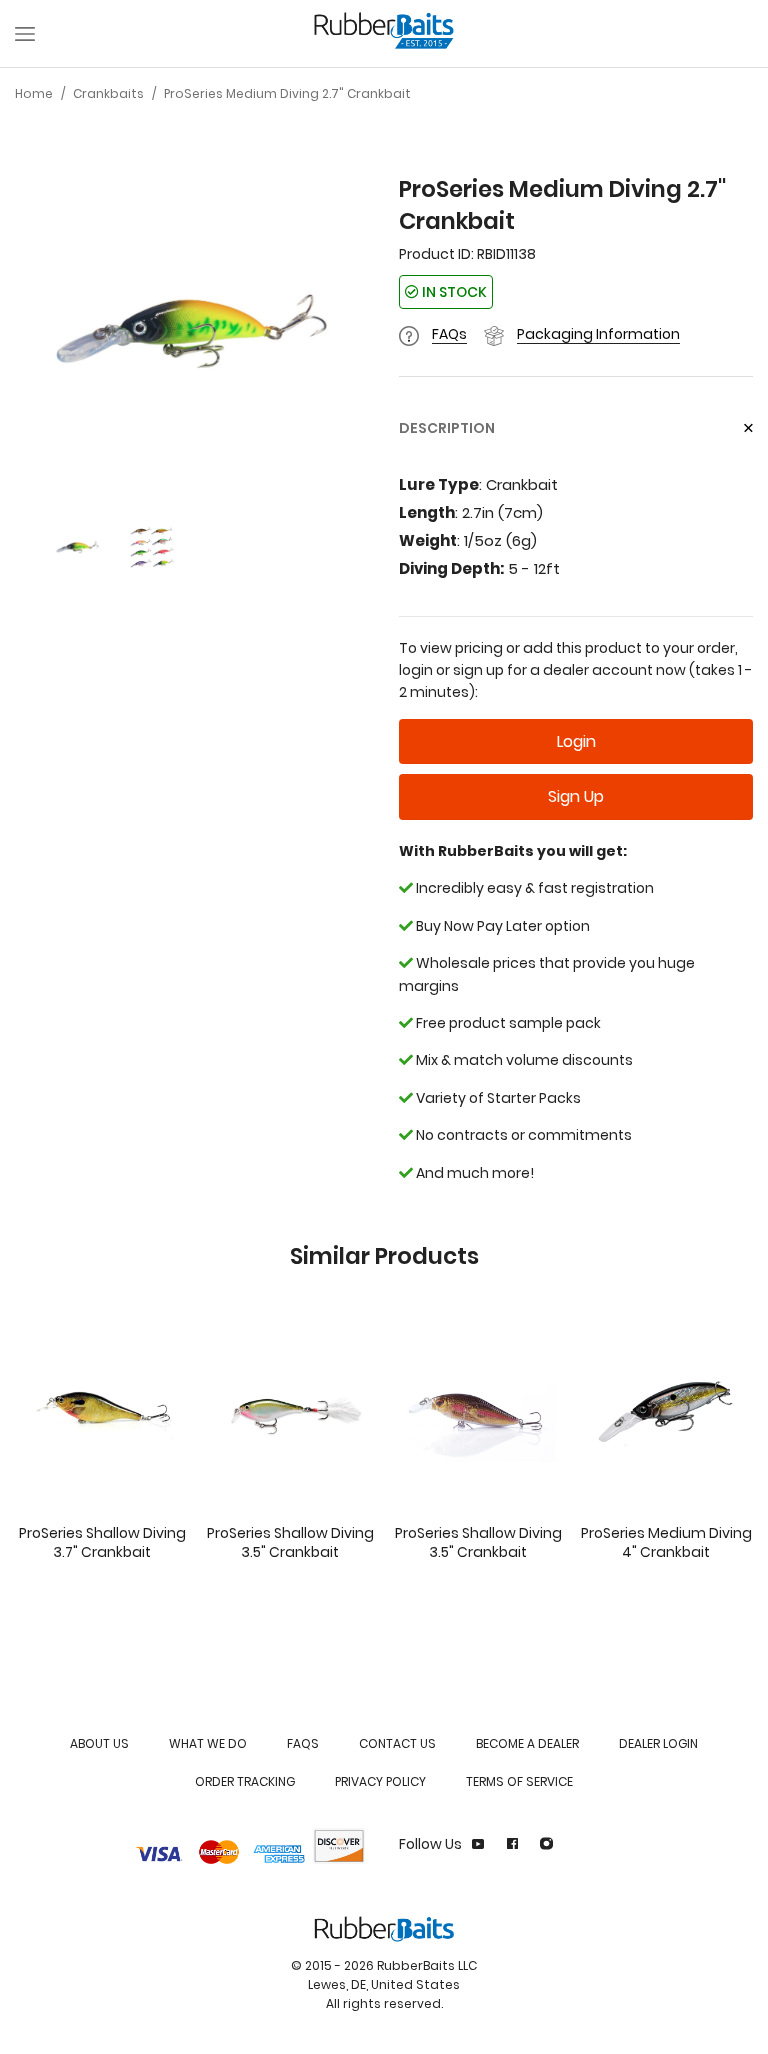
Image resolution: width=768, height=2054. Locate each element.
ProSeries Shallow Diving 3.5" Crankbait (290, 1543)
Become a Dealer (527, 1743)
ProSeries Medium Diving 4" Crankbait (666, 1543)
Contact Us (397, 1743)
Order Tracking (245, 1781)
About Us (99, 1743)
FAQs (449, 334)
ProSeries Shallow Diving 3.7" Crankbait (102, 1543)
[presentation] (35, 332)
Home (34, 93)
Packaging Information (598, 334)
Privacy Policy (380, 1781)
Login (576, 741)
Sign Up (576, 796)
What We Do (208, 1743)
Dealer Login (658, 1743)
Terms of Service (519, 1781)
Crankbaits (108, 93)
